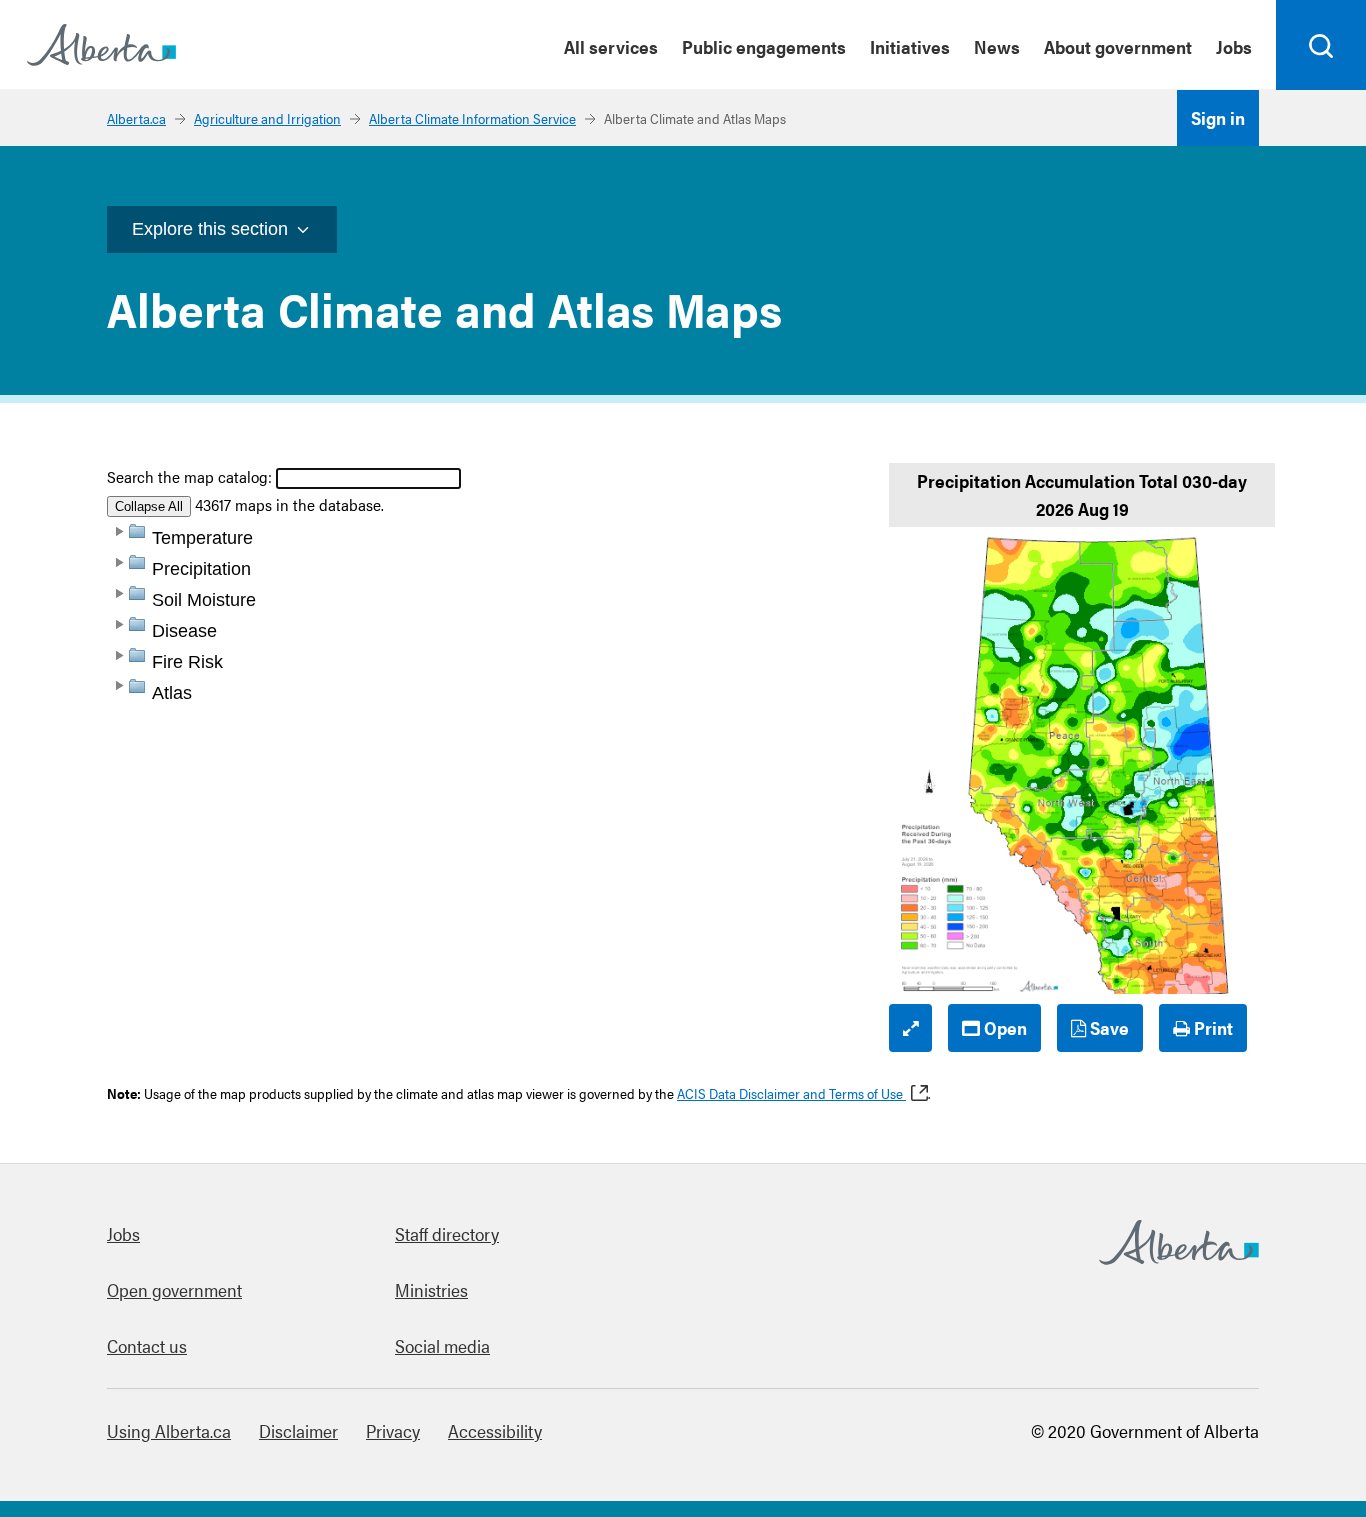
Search (1321, 89)
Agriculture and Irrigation (267, 118)
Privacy (393, 1430)
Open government (174, 1289)
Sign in (1218, 117)
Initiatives (910, 46)
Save (1107, 1027)
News (997, 46)
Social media (442, 1345)
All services (611, 46)
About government (1118, 46)
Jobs (1234, 46)
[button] (118, 531)
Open (1003, 1027)
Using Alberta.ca (169, 1430)
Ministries (431, 1289)
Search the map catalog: (189, 476)
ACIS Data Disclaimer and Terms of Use (791, 1093)
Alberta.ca (136, 118)
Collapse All (149, 506)
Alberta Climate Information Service (472, 118)
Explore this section (210, 229)
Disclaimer (298, 1430)
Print (1211, 1027)
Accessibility (495, 1430)
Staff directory (447, 1233)
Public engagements (764, 46)
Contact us (147, 1345)
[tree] (493, 787)
